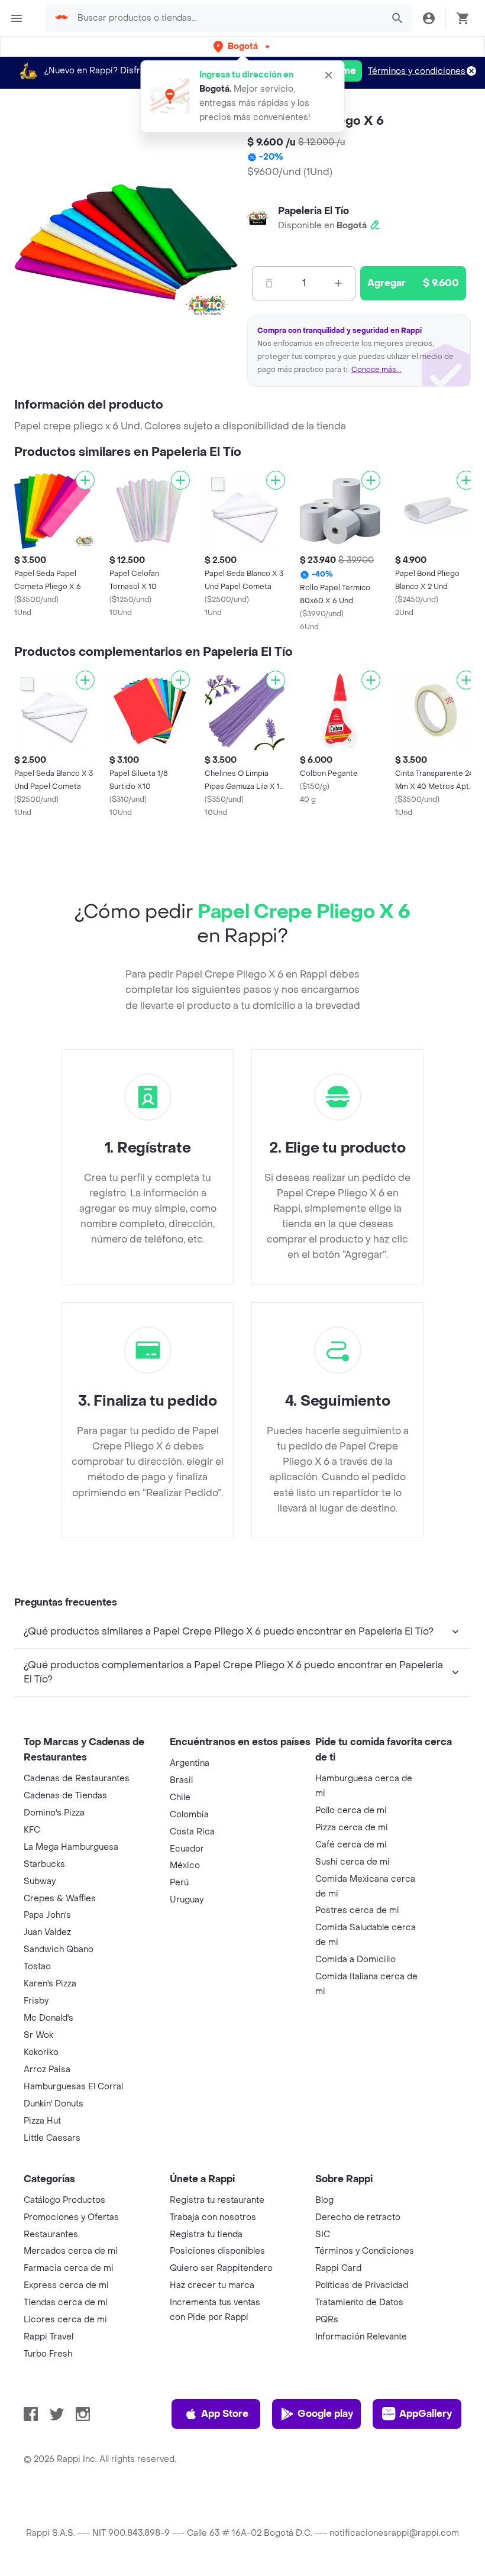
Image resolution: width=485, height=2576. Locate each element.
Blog (324, 2200)
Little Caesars (52, 2138)
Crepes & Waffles (60, 1899)
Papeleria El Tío (313, 211)
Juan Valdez (47, 1932)
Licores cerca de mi (65, 2320)
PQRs (327, 2320)
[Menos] (269, 283)
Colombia (189, 1815)
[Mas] (338, 283)
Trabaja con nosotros (213, 2217)
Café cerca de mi (351, 1845)
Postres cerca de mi (357, 1910)
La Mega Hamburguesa (71, 1847)
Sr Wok (38, 2035)
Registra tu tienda (206, 2234)
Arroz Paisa (47, 2069)
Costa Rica (192, 1832)
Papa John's (47, 1915)
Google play (325, 2414)
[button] (243, 46)
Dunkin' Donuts (54, 2104)
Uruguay (187, 1900)
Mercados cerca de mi (71, 2251)
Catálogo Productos (64, 2200)
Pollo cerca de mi (351, 1810)
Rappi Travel (48, 2337)
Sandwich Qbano (59, 1949)
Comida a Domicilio (355, 1959)
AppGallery (426, 2414)
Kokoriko (41, 2052)
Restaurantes (51, 2234)
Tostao (37, 1967)
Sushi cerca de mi (353, 1862)
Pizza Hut (42, 2121)
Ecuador (187, 1849)
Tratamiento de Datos (359, 2302)
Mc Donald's (48, 2018)
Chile (180, 1797)
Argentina (190, 1763)
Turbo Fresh (48, 2354)
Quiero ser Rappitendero (221, 2268)
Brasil (181, 1780)
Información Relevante (361, 2337)
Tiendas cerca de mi (66, 2302)
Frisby (36, 2001)
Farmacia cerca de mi (69, 2268)
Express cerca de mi (66, 2285)
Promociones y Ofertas (71, 2217)
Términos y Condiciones (365, 2251)
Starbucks (44, 1864)
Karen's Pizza (50, 1984)
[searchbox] (227, 18)
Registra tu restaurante (217, 2200)
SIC (323, 2234)
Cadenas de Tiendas (65, 1796)
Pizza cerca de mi (352, 1828)
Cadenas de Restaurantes (77, 1779)
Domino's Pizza (54, 1813)
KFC (32, 1830)
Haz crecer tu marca (212, 2285)
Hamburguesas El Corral (73, 2087)
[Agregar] (85, 480)
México (185, 1865)
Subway (40, 1881)
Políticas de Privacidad (362, 2285)
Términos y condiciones (417, 71)
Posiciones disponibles (217, 2251)
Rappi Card (338, 2268)
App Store (225, 2414)
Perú (179, 1883)
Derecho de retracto (358, 2217)
